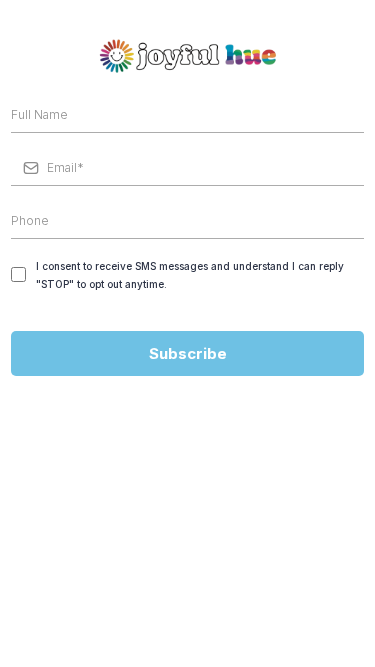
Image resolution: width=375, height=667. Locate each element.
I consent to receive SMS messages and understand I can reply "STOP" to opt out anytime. (190, 275)
